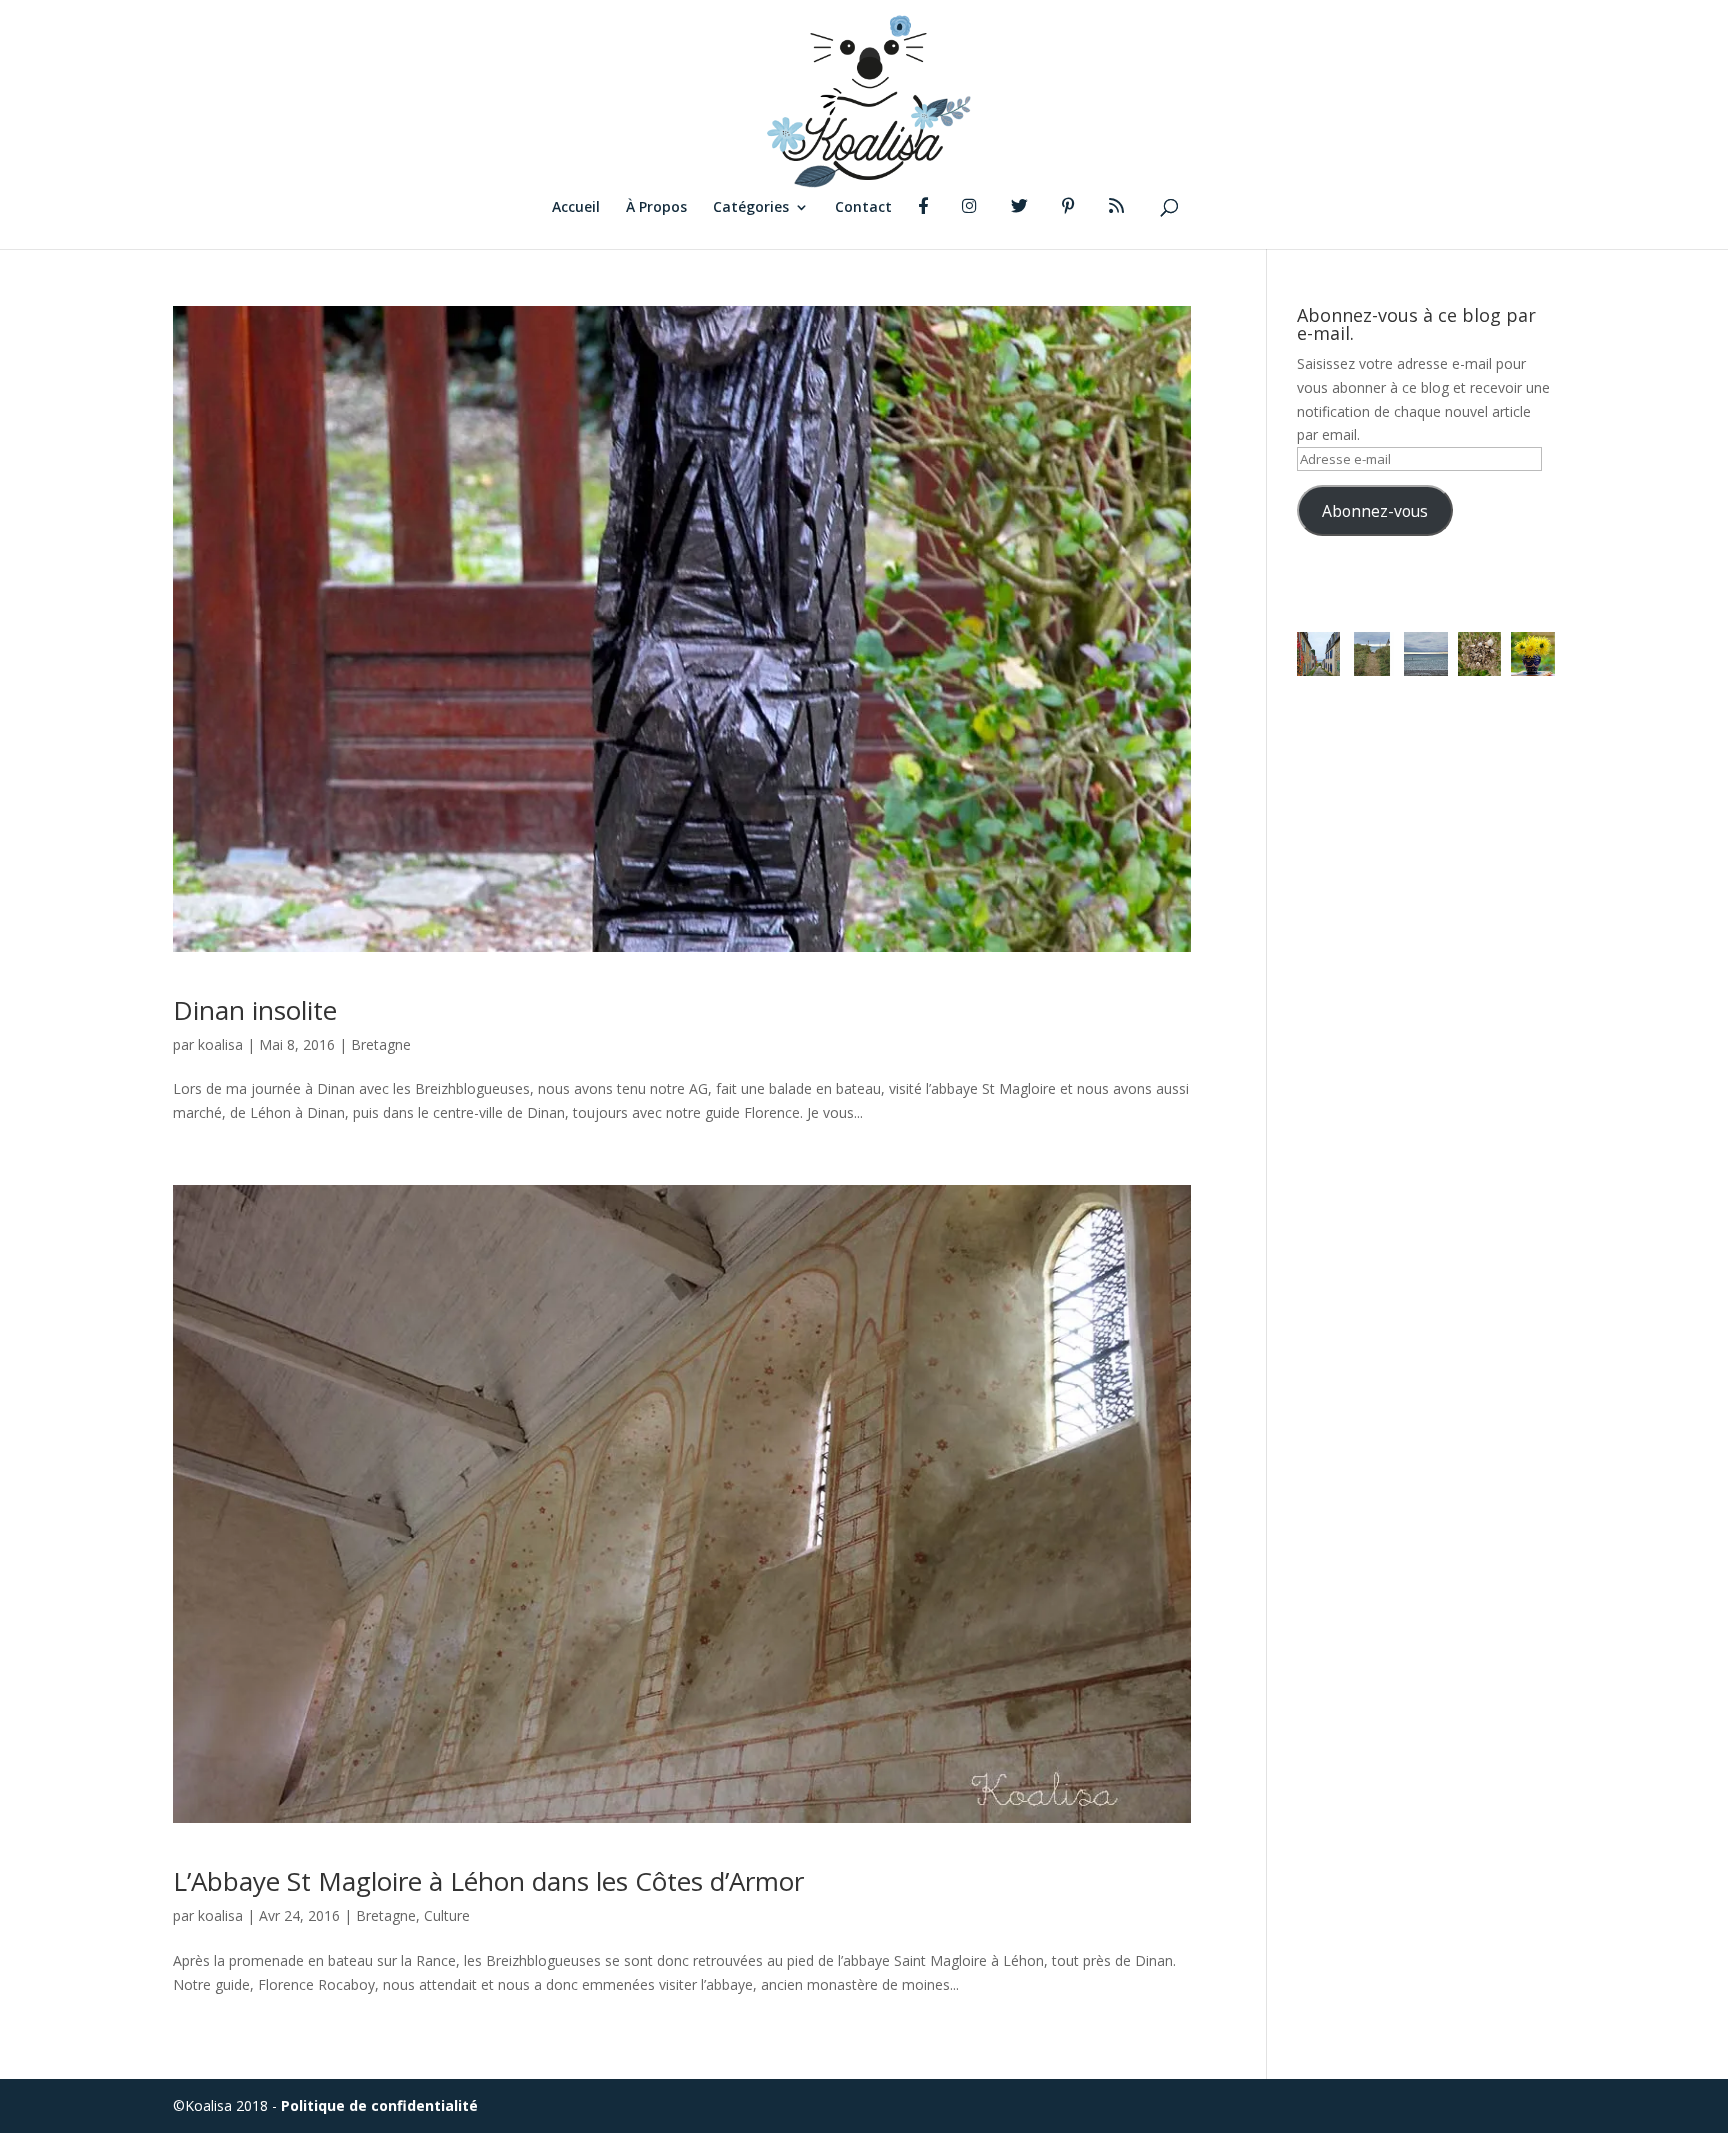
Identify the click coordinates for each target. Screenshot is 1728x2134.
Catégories (751, 208)
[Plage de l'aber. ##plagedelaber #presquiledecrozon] (1372, 654)
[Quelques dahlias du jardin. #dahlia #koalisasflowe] (1533, 654)
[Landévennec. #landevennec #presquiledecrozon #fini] (1319, 654)
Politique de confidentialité (379, 2105)
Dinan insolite (255, 1010)
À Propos (656, 208)
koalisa (220, 1044)
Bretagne (381, 1044)
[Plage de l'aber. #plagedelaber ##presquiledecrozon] (1426, 654)
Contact (863, 208)
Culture (447, 1915)
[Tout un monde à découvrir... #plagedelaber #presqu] (1480, 654)
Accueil (576, 208)
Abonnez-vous (1375, 511)
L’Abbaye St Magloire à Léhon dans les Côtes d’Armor (488, 1881)
